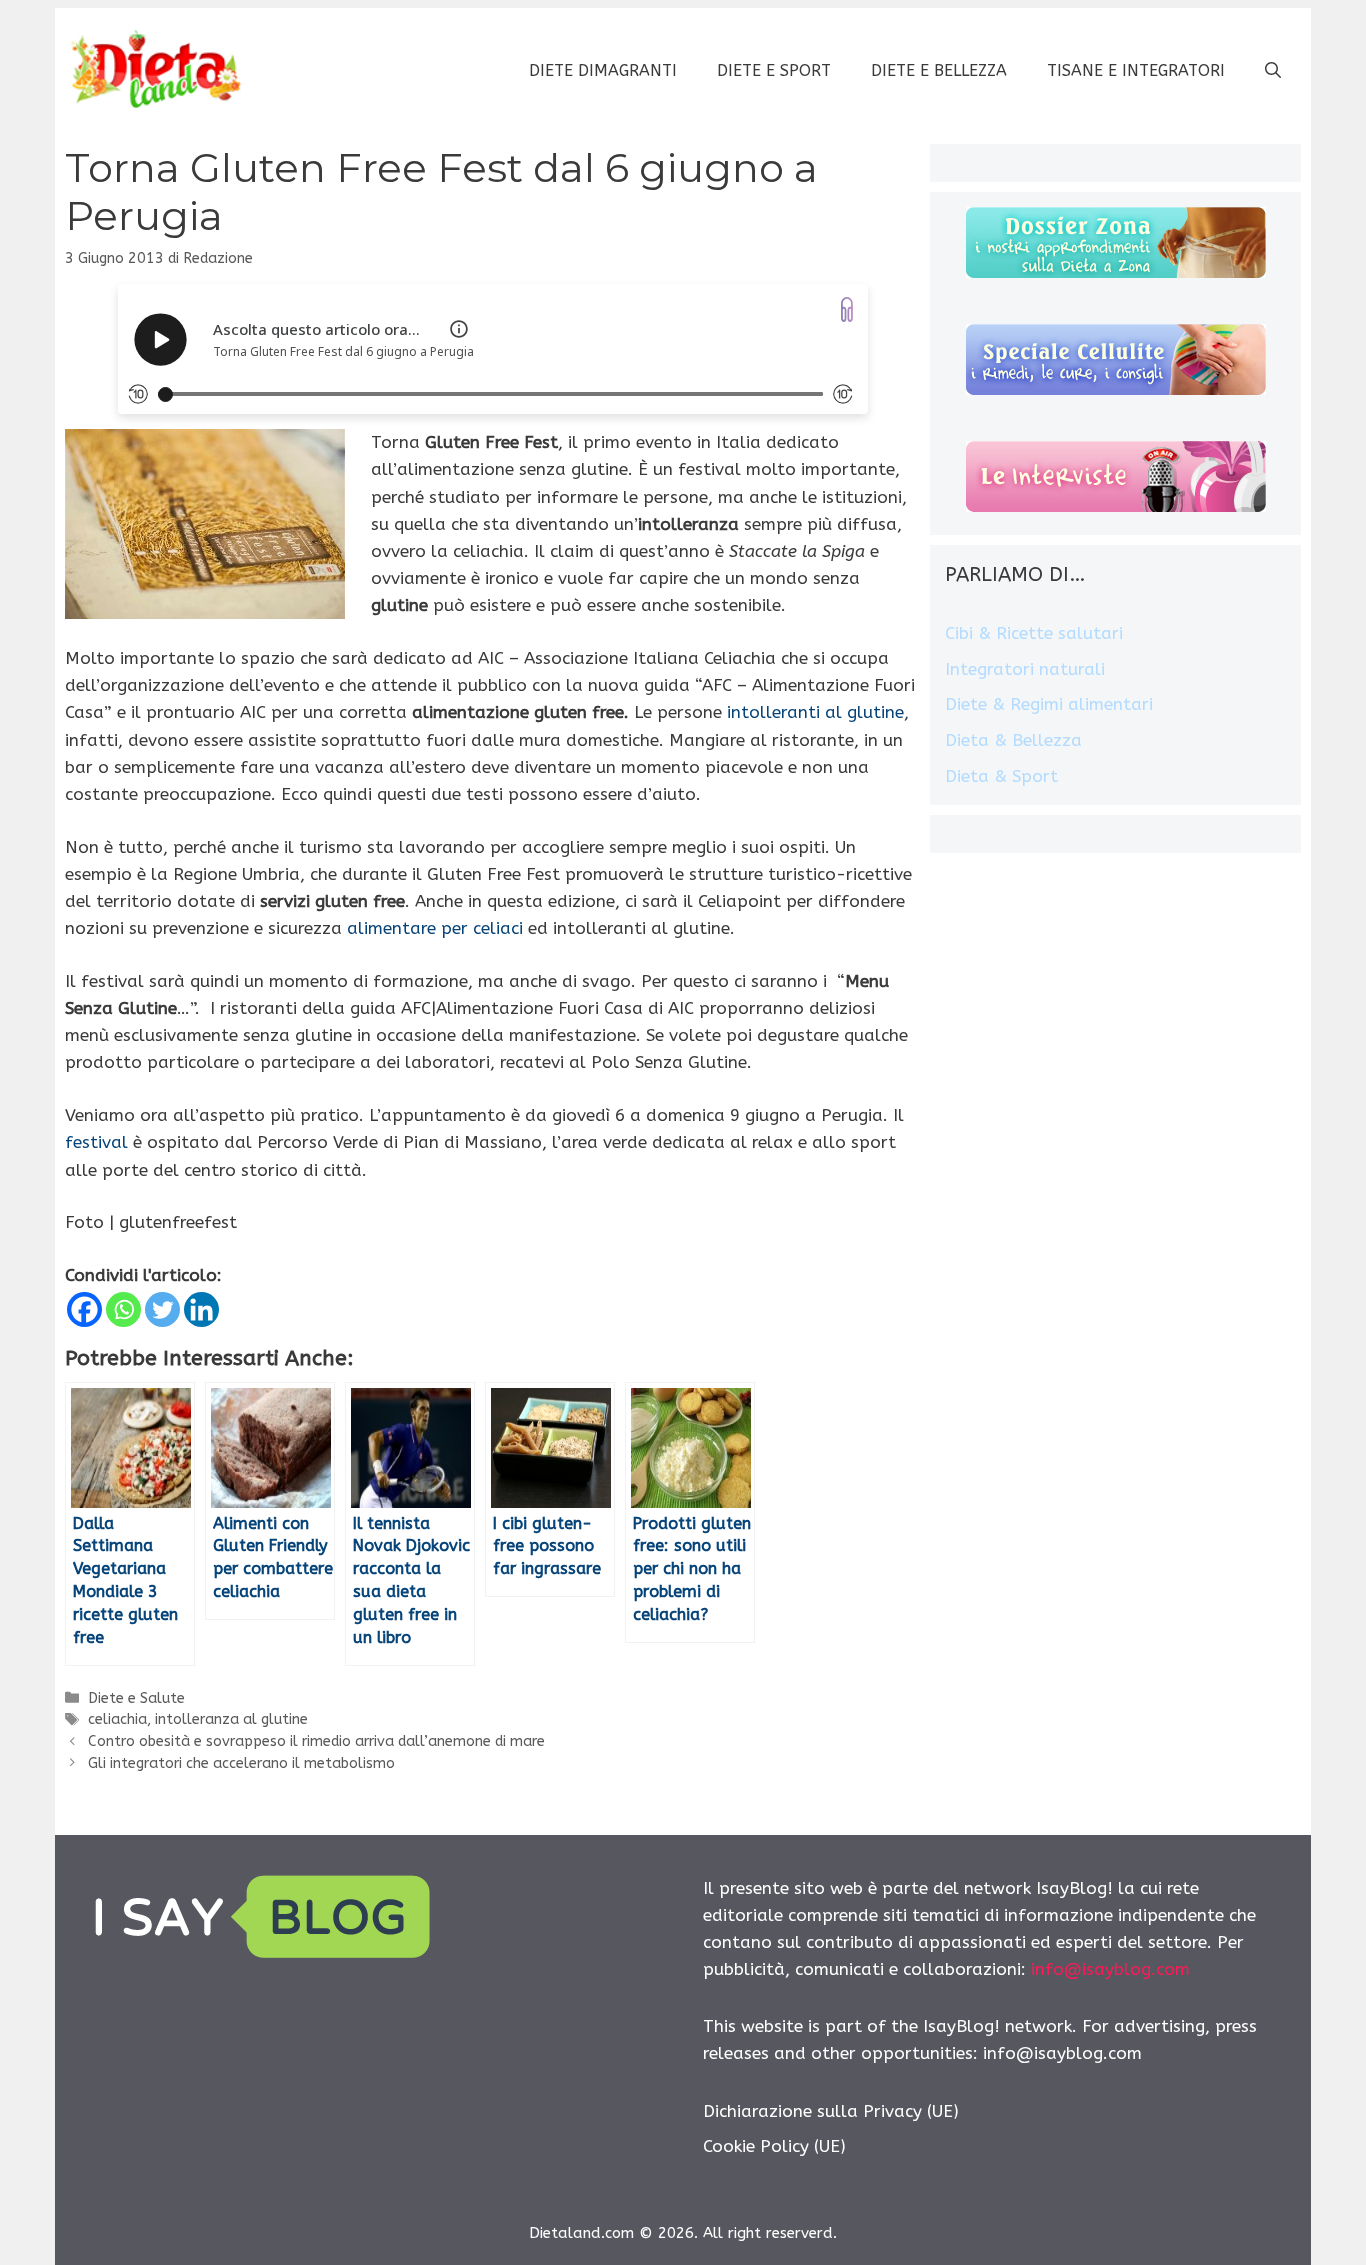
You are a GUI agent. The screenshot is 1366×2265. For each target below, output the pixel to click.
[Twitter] (162, 1309)
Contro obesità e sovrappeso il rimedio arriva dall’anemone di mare (316, 1741)
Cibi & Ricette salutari (1034, 633)
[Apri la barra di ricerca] (1273, 71)
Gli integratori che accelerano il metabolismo (241, 1763)
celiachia (117, 1719)
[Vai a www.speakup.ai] (847, 309)
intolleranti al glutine (815, 712)
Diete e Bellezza (939, 70)
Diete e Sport (774, 70)
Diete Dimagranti (603, 70)
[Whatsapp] (123, 1309)
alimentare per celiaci (435, 928)
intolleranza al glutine (231, 1719)
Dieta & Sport (1001, 776)
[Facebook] (84, 1309)
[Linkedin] (201, 1309)
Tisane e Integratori (1136, 70)
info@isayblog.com (1110, 1969)
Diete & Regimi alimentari (1049, 704)
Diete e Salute (136, 1698)
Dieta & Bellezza (1013, 740)
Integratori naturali (1025, 669)
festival (96, 1142)
